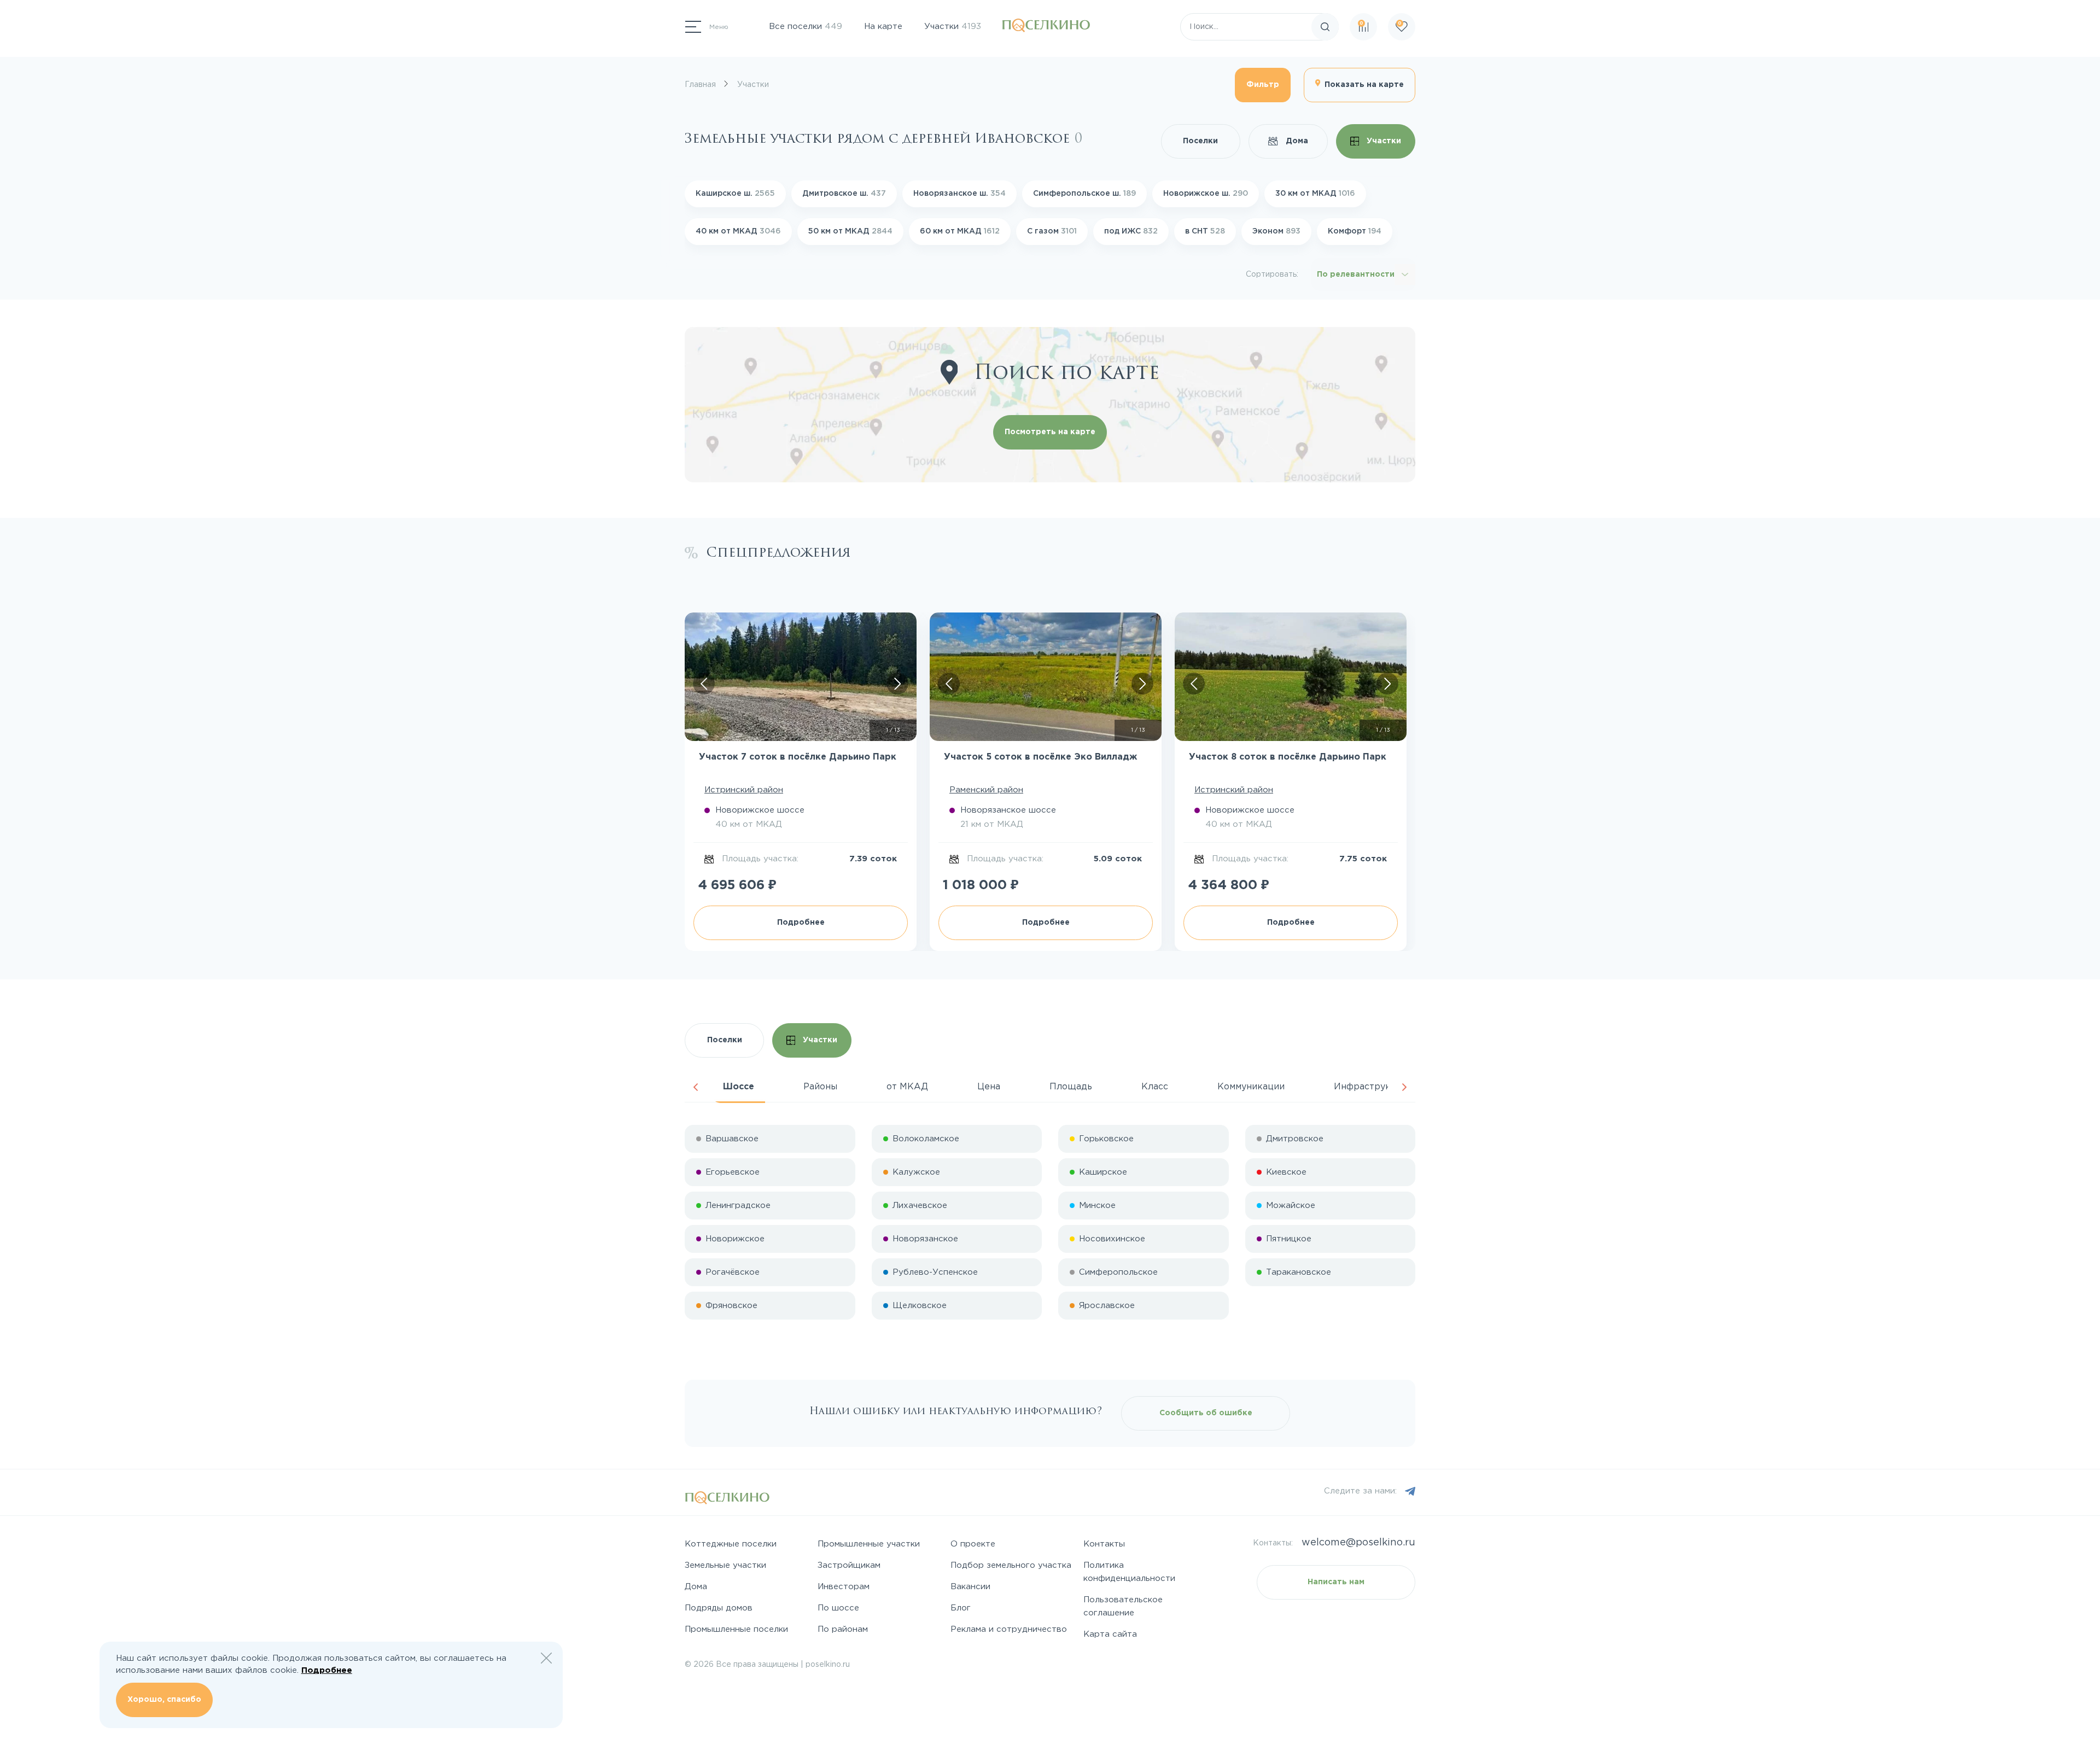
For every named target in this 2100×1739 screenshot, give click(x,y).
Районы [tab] (820, 1087)
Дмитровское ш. (844, 194)
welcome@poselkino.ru (1358, 1543)
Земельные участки (725, 1565)
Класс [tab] (1155, 1087)
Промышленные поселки (736, 1629)
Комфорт (1355, 231)
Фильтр (1263, 85)
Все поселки (806, 27)
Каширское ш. (735, 194)
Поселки (1200, 141)
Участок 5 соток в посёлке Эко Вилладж (1040, 757)
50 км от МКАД (850, 231)
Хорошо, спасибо (164, 1700)
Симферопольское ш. (1084, 194)
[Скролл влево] (704, 684)
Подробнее (801, 923)
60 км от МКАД (960, 231)
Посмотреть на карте (1050, 432)
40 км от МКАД (738, 231)
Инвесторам (844, 1587)
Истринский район (744, 790)
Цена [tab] (989, 1087)
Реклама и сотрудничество (1009, 1629)
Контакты (1104, 1544)
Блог (961, 1608)
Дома (1296, 141)
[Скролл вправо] (897, 684)
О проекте (973, 1544)
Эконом (1276, 231)
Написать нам (1336, 1582)
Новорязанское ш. (959, 194)
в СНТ (1205, 231)
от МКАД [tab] (907, 1087)
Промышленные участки (869, 1544)
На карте (883, 27)
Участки (953, 27)
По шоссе (838, 1608)
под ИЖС (1131, 231)
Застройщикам (849, 1565)
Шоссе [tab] (739, 1087)
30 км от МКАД (1315, 194)
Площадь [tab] (1071, 1087)
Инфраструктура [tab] (1373, 1087)
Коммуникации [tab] (1251, 1087)
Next (1404, 1087)
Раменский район (986, 790)
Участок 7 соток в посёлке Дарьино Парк (798, 757)
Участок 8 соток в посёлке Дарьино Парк (1288, 757)
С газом (1052, 231)
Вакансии (970, 1587)
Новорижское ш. (1206, 194)
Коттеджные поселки (731, 1544)
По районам (843, 1629)
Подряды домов (719, 1608)
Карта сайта (1110, 1634)
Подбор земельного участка (1011, 1565)
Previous (696, 1087)
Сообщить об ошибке (1206, 1413)
